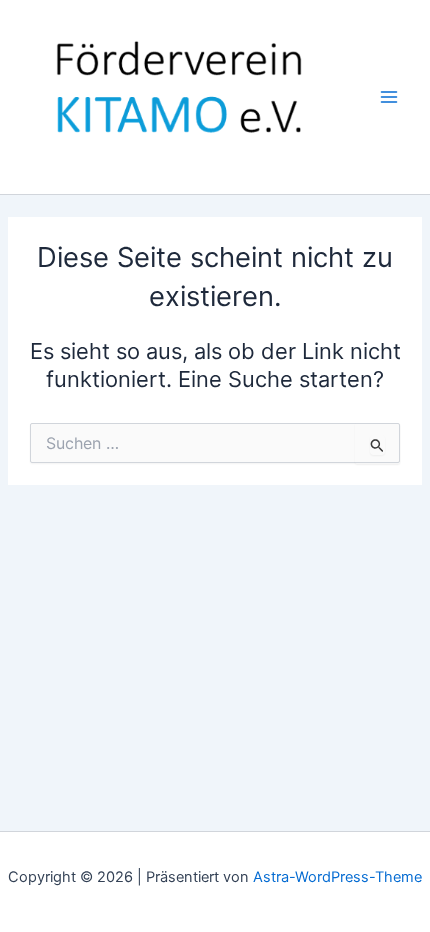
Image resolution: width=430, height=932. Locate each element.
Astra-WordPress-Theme (337, 877)
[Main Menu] (389, 97)
